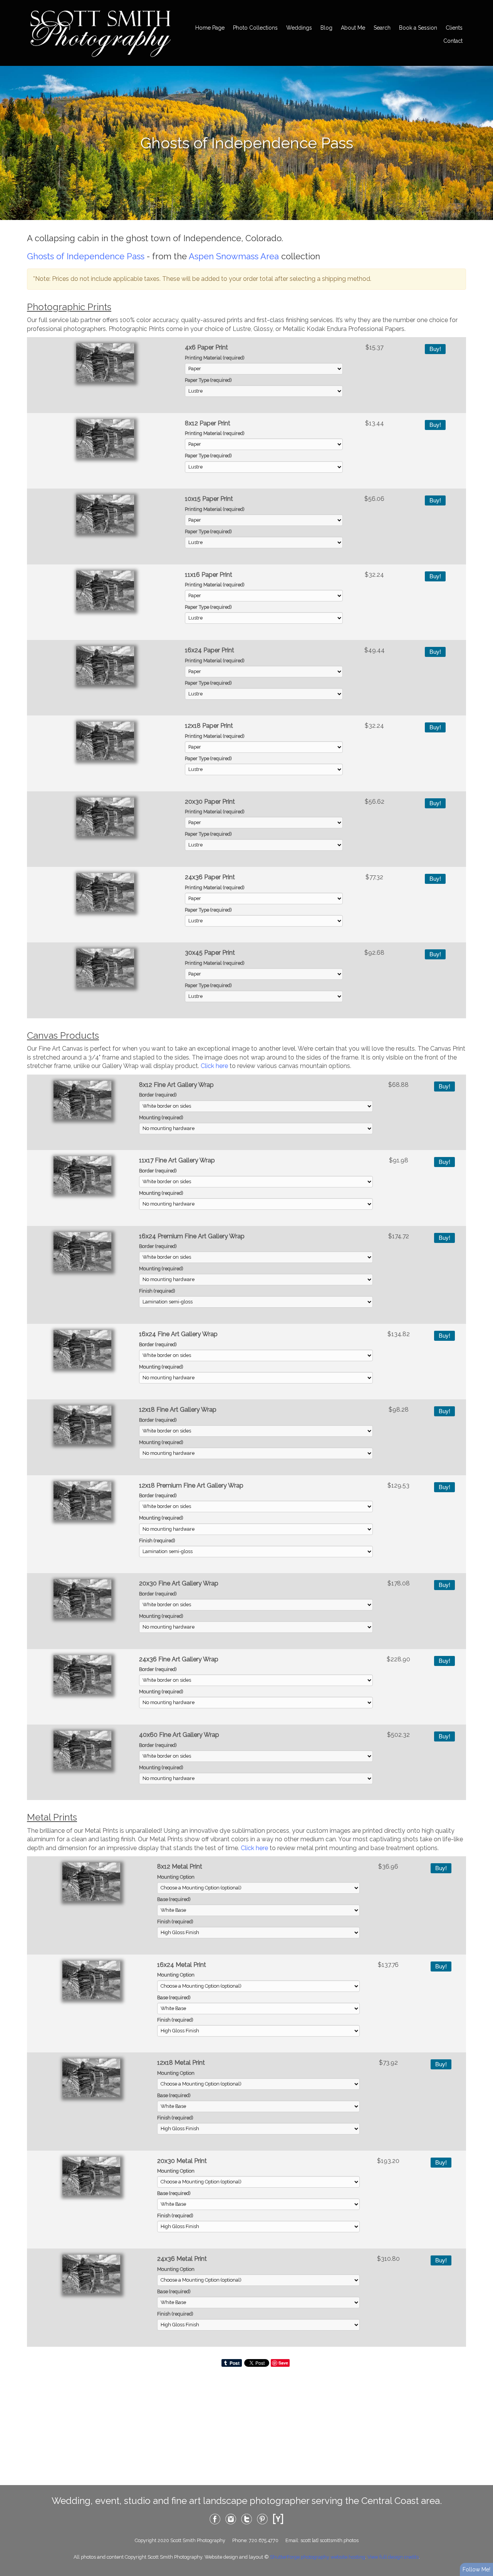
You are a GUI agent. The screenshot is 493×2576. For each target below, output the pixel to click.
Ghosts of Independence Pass (86, 256)
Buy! (435, 349)
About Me (353, 28)
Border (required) (158, 1095)
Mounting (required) (161, 1118)
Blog (326, 28)
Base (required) (174, 1899)
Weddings (299, 28)
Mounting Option (176, 1877)
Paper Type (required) (208, 380)
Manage (483, 4)
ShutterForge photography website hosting (318, 2557)
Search (382, 28)
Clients (454, 28)
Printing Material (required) (215, 358)
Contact (453, 41)
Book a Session (418, 28)
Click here (214, 1066)
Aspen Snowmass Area (234, 256)
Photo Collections (255, 28)
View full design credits (393, 2557)
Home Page (210, 28)
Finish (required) (157, 1291)
